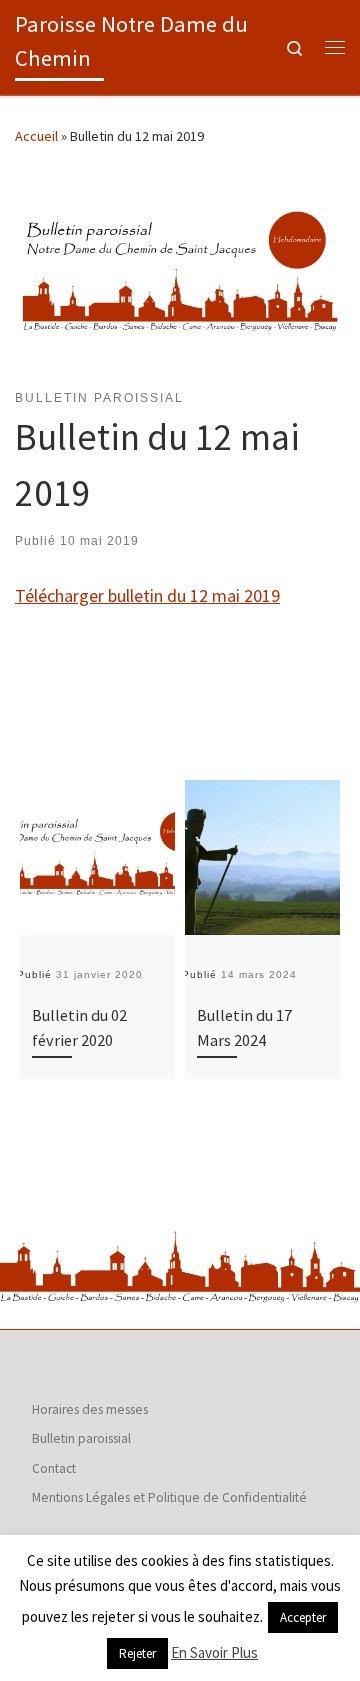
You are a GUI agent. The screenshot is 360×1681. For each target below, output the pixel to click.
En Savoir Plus (214, 1652)
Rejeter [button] (137, 1653)
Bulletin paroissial (81, 1438)
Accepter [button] (303, 1617)
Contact (54, 1468)
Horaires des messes (90, 1409)
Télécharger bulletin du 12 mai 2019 (147, 595)
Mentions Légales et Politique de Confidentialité (169, 1497)
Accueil (36, 136)
